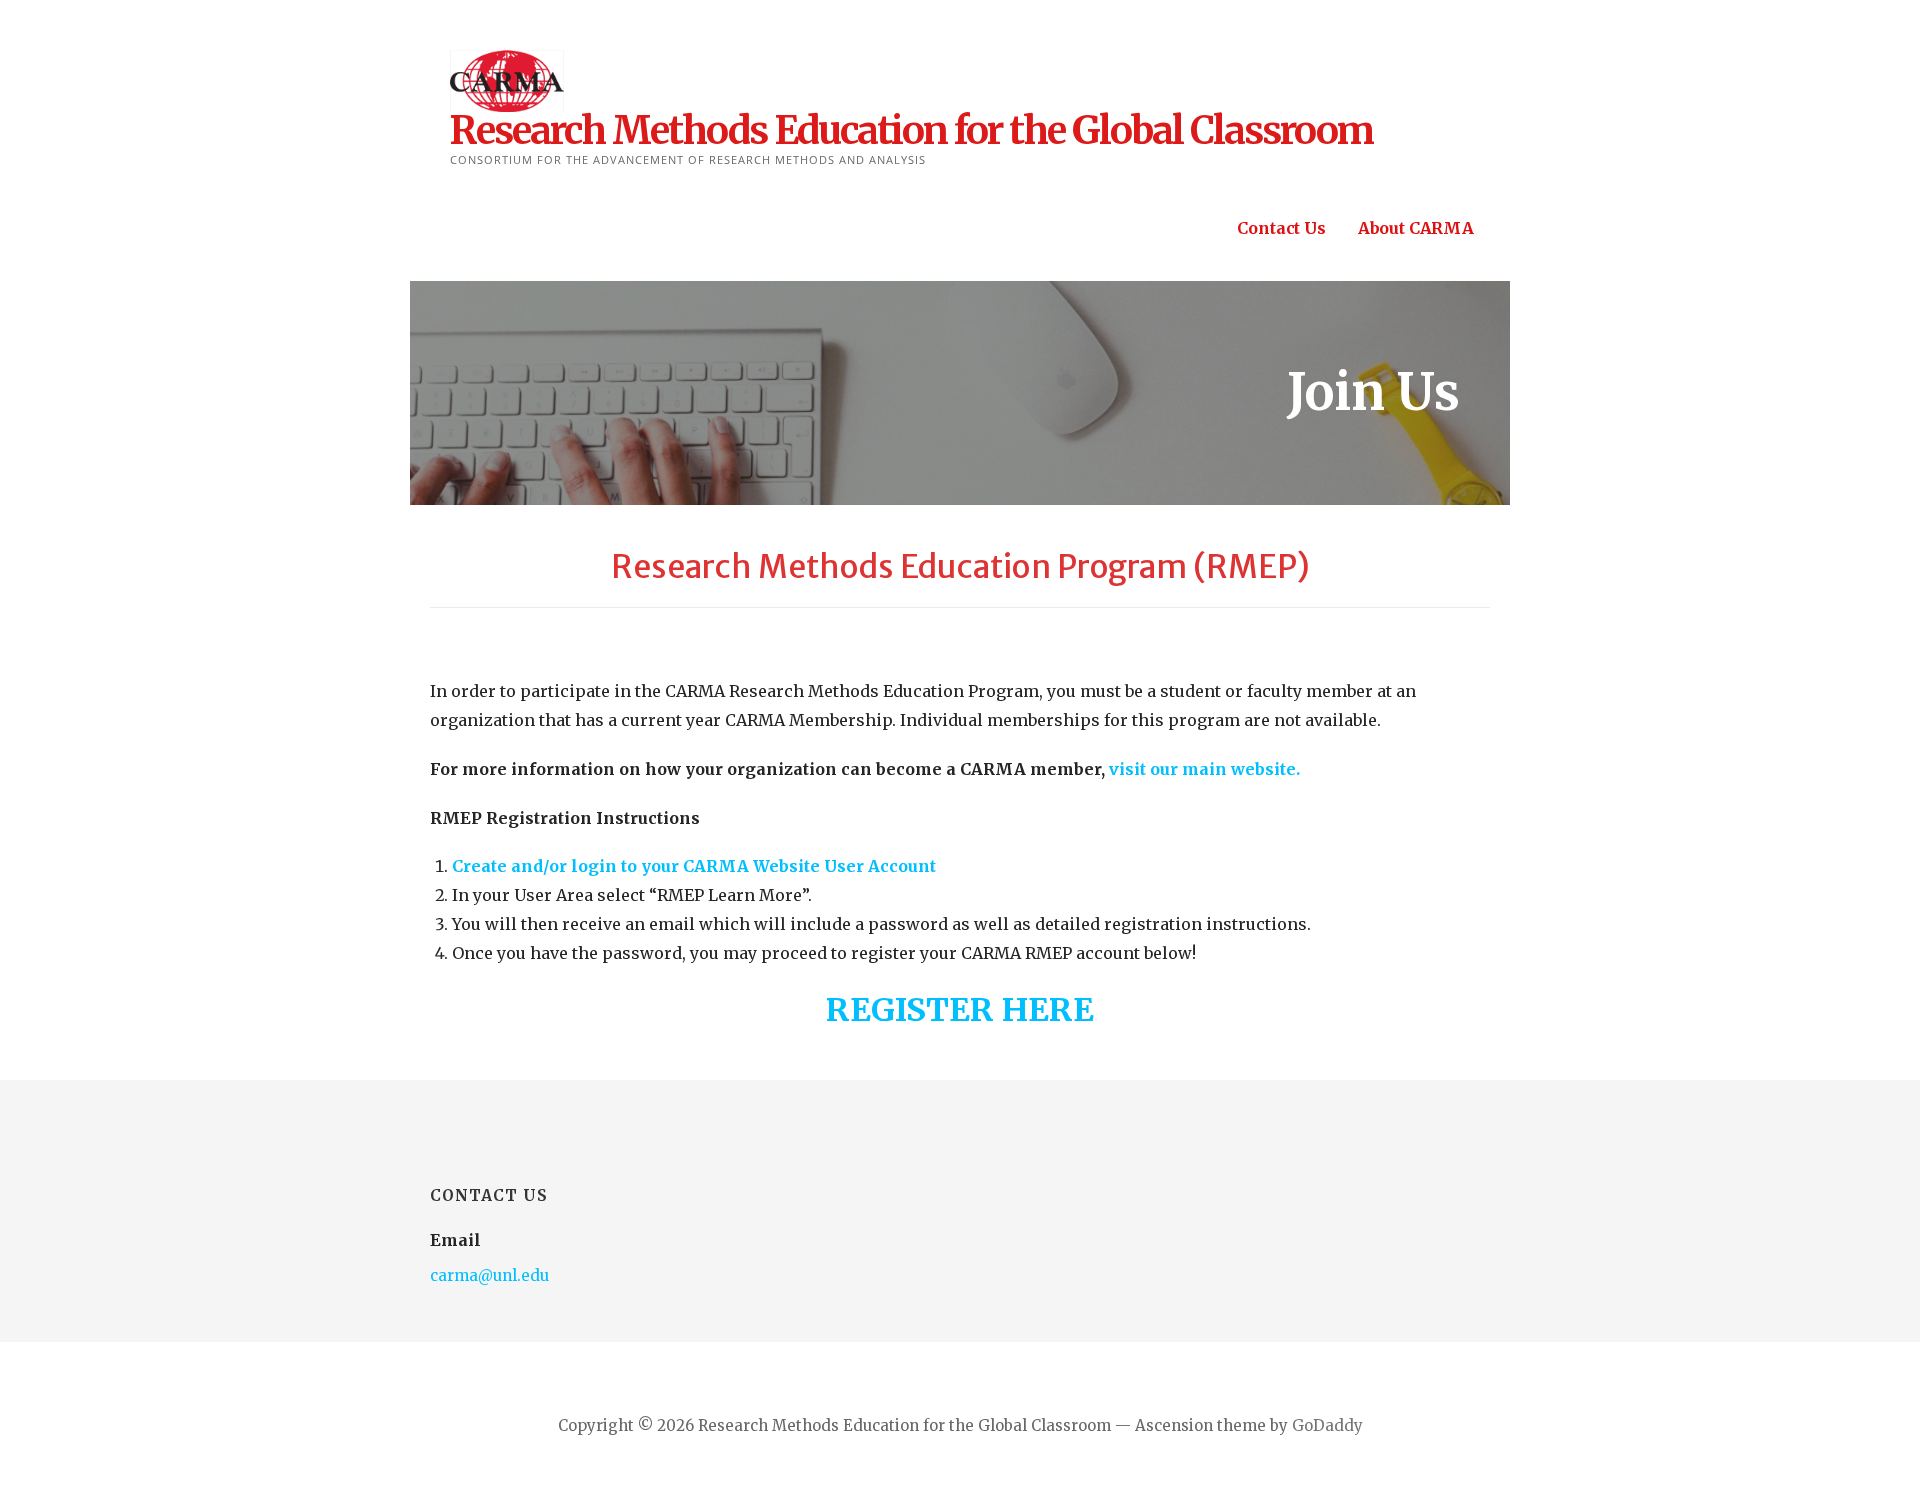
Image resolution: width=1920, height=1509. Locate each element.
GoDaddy (1327, 1425)
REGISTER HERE (960, 1010)
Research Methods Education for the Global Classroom (911, 130)
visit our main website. (1206, 769)
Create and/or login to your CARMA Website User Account (694, 866)
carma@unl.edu (489, 1275)
